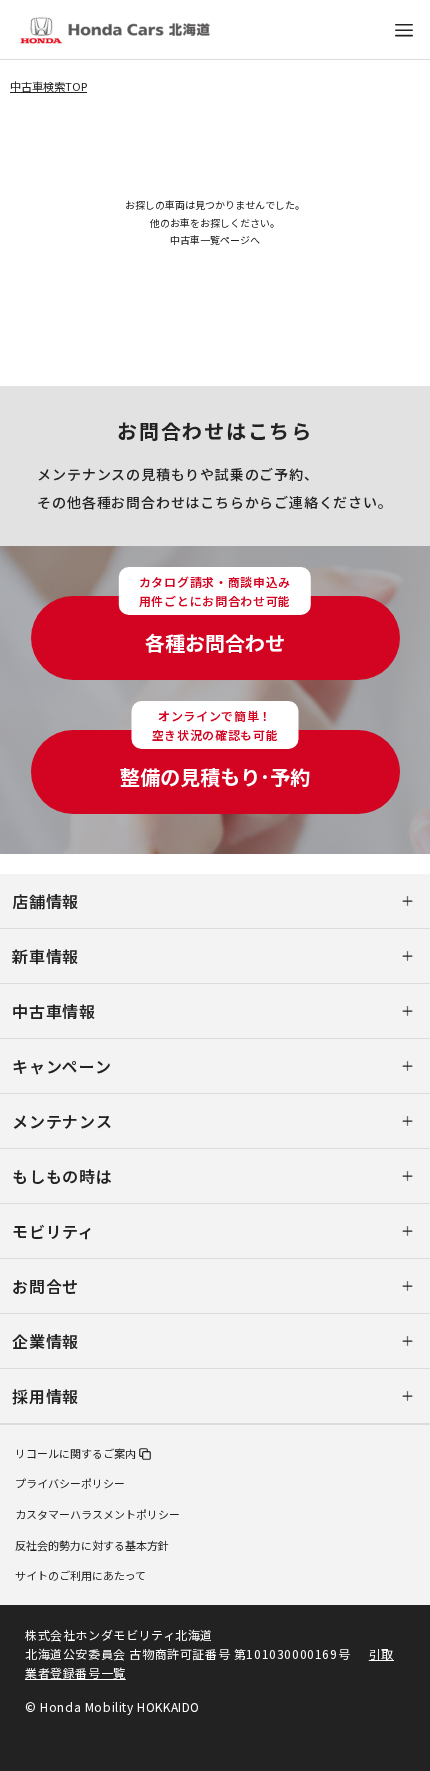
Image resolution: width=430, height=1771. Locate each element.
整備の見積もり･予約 (215, 760)
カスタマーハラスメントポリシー (97, 1514)
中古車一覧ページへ (215, 239)
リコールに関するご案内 (75, 1453)
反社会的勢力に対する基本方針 (92, 1545)
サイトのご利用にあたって (80, 1575)
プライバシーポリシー (70, 1483)
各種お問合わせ (215, 626)
